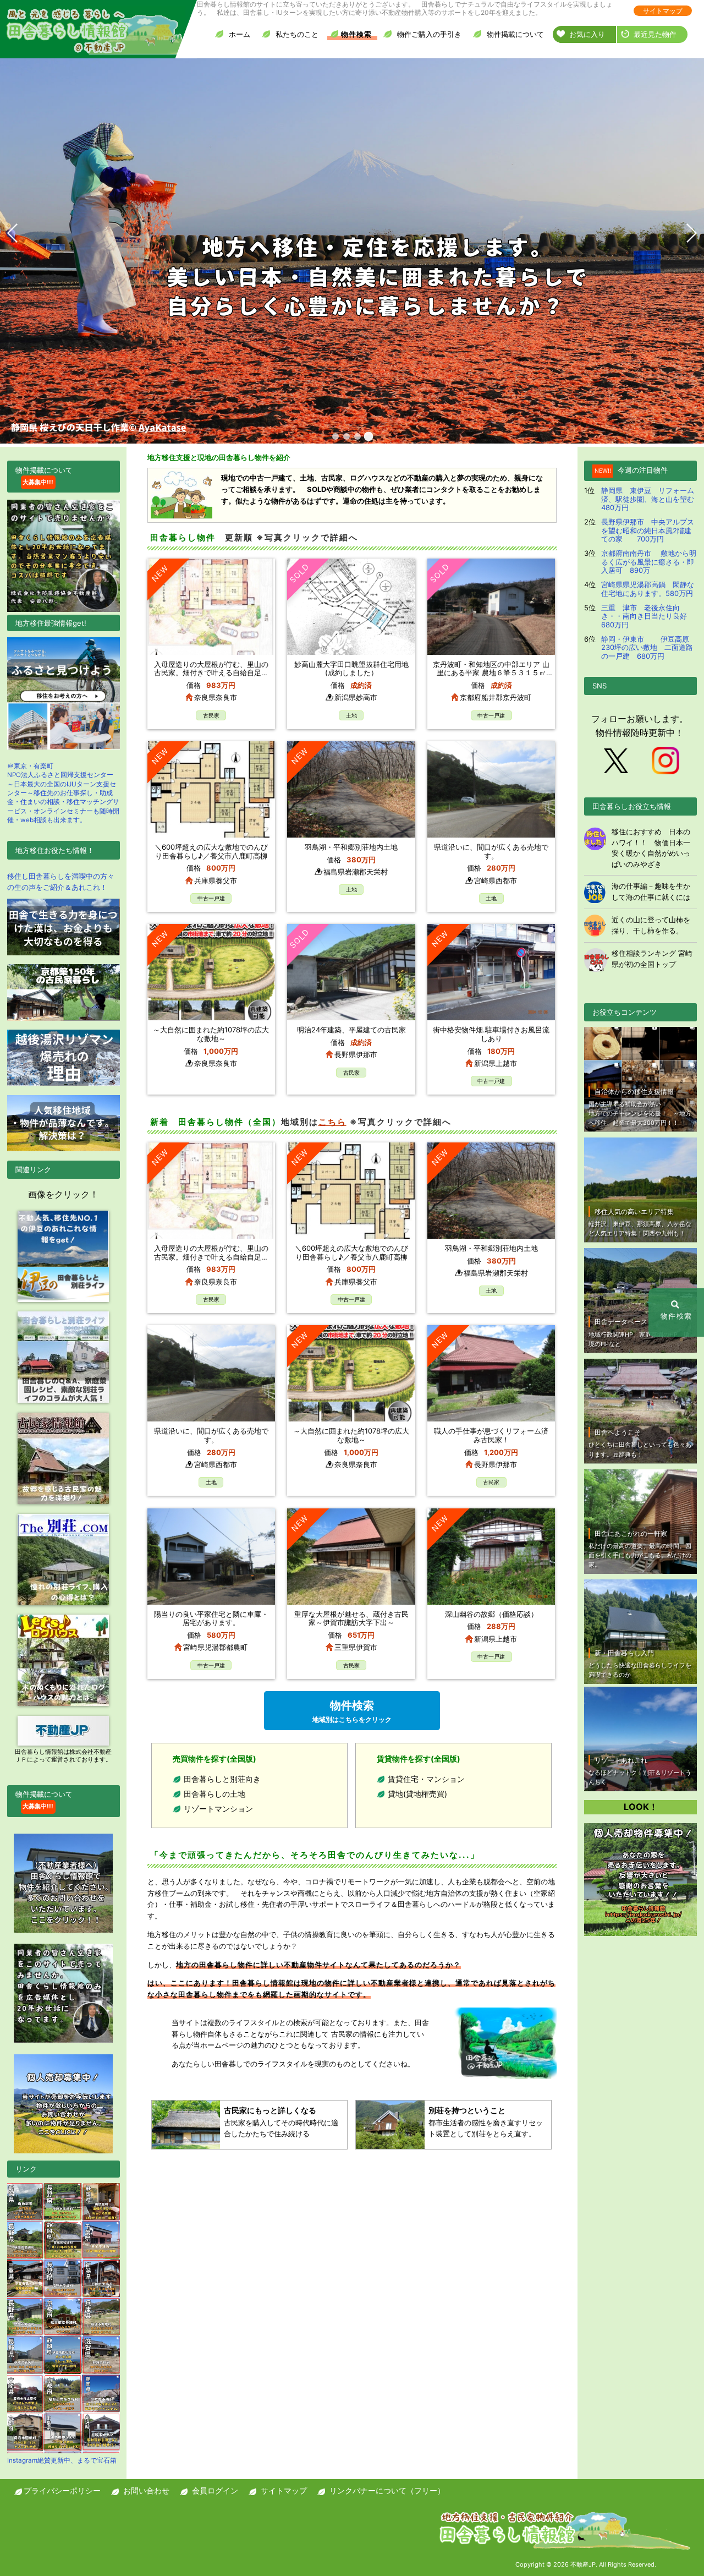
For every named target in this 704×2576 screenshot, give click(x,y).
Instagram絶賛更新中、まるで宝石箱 (62, 2460)
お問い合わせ (146, 2490)
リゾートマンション (218, 1809)
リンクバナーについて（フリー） (387, 2490)
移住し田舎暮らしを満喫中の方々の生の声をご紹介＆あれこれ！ (61, 882)
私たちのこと (297, 34)
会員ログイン (215, 2490)
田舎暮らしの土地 (215, 1794)
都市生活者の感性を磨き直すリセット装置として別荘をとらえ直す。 (486, 2122)
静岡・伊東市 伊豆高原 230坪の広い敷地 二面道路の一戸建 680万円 (649, 647)
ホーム (240, 34)
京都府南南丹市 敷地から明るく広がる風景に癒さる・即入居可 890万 (649, 562)
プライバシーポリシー (62, 2490)
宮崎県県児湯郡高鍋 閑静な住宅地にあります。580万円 (648, 589)
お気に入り (587, 34)
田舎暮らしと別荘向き (222, 1779)
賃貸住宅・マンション (426, 1779)
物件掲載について (515, 34)
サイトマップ (663, 11)
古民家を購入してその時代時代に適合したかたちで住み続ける (281, 2122)
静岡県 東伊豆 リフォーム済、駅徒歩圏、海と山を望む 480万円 (651, 499)
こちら (332, 1122)
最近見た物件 (655, 34)
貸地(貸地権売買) (417, 1794)
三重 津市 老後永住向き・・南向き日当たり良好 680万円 (648, 616)
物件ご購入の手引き (429, 34)
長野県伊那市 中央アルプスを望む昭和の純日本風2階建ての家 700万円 (648, 530)
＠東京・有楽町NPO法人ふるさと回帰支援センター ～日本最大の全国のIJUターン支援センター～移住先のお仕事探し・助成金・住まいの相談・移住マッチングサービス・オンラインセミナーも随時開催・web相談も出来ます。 (63, 793)
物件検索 (356, 34)
